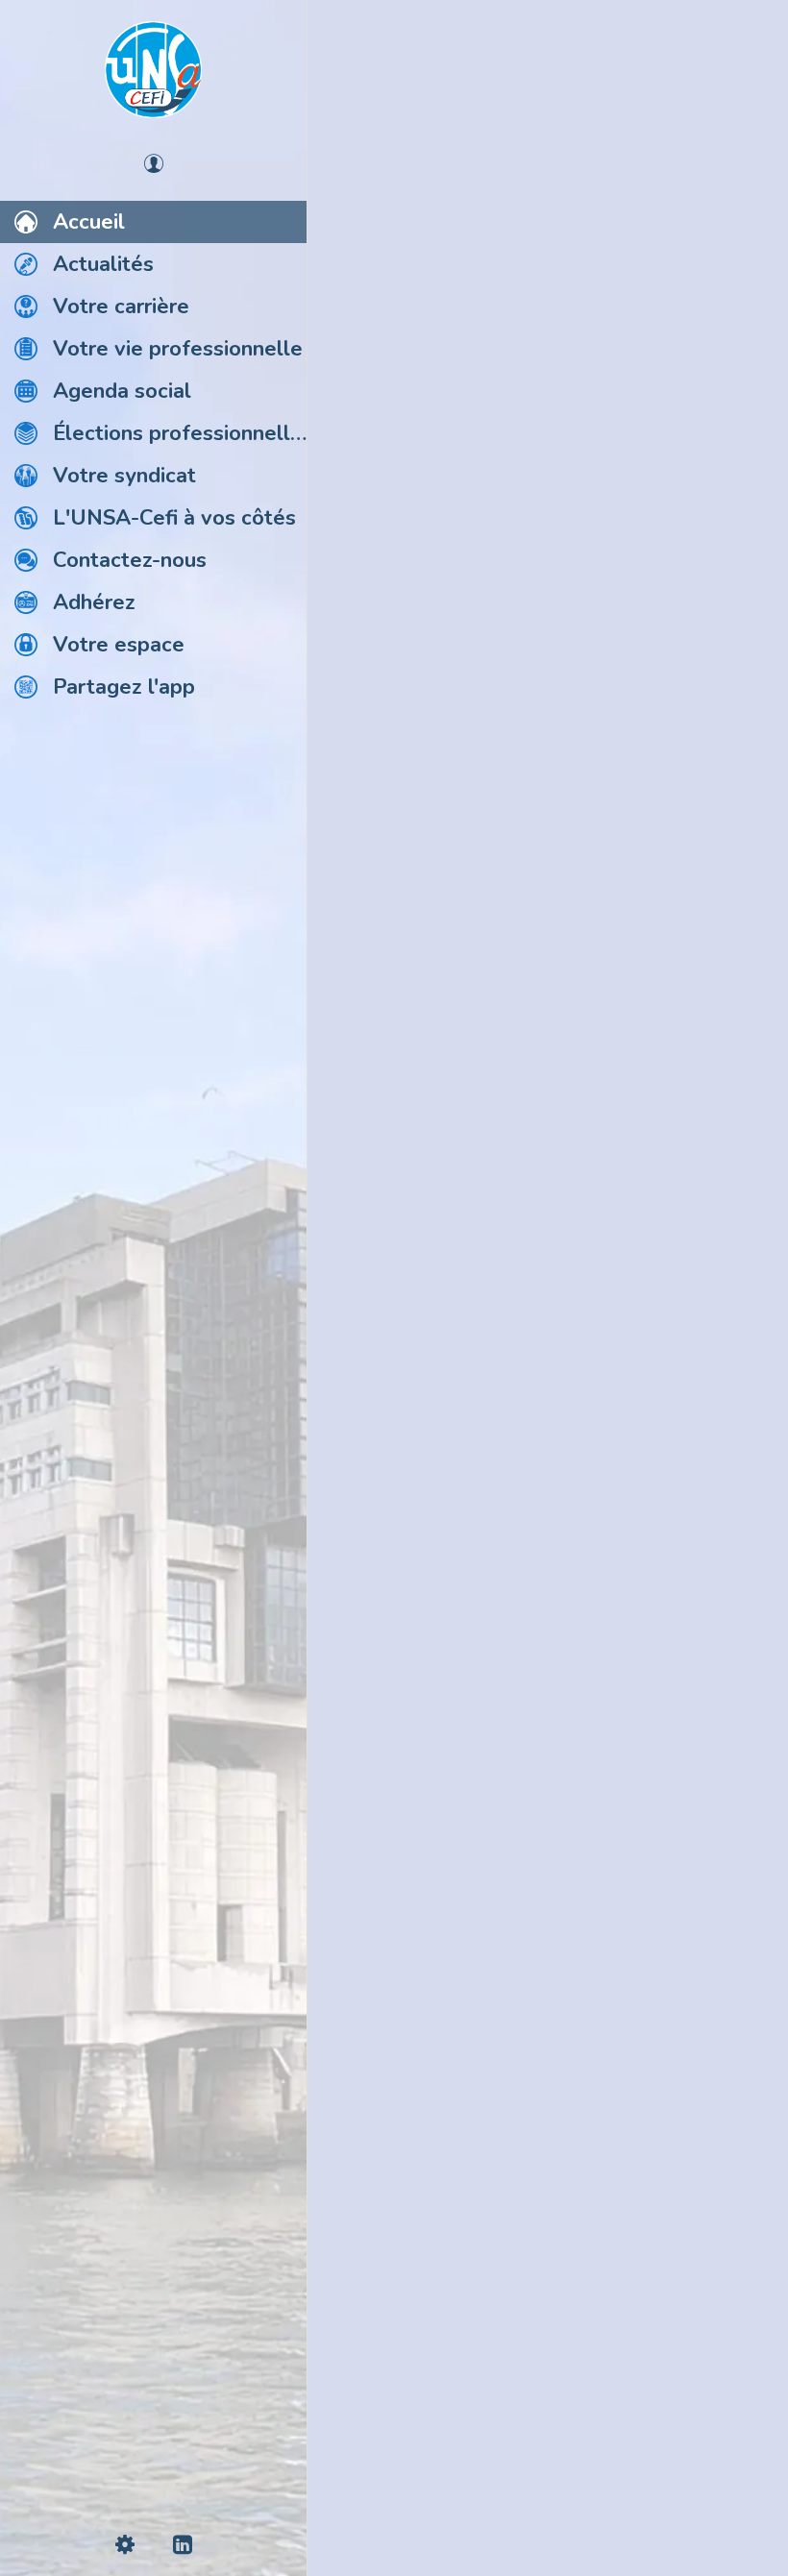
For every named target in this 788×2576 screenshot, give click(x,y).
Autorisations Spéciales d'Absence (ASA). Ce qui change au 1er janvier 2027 (529, 1196)
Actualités (390, 104)
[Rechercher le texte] (365, 1428)
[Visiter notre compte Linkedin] (548, 2413)
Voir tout (727, 104)
